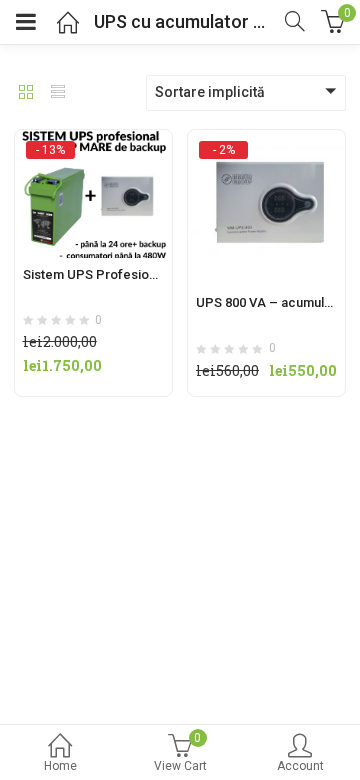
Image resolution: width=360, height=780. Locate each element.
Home (60, 766)
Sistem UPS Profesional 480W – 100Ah (138, 274)
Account (300, 766)
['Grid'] (26, 94)
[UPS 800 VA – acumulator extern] (266, 149)
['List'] (58, 94)
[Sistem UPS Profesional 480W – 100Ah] (93, 149)
